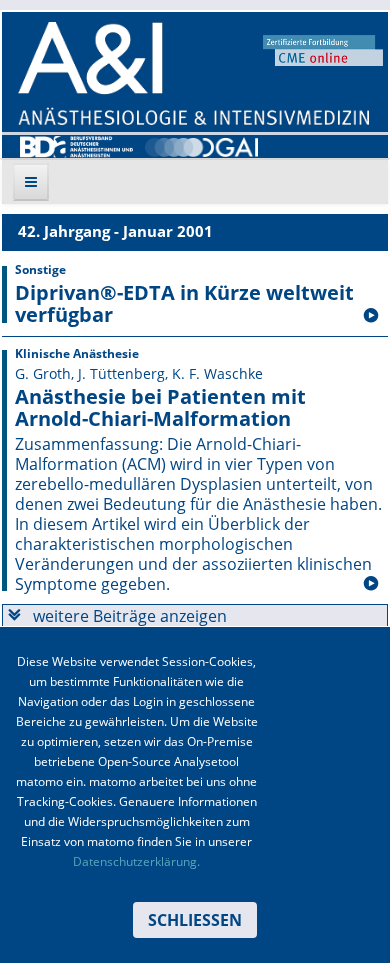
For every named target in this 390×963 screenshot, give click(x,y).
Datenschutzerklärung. (136, 861)
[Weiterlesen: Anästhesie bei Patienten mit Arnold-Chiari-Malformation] (371, 584)
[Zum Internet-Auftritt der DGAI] (201, 145)
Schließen (195, 920)
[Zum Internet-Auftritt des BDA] (76, 145)
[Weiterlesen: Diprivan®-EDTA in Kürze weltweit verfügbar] (371, 316)
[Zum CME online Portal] (323, 49)
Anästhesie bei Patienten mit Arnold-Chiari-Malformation (160, 408)
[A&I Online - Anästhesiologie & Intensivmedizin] (193, 73)
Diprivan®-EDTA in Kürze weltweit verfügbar (184, 304)
